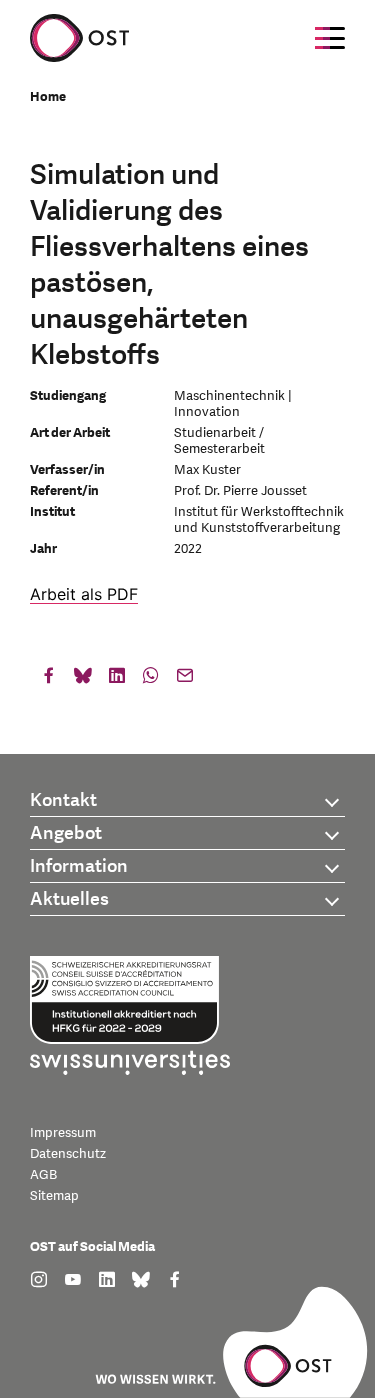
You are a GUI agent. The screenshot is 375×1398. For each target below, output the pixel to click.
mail (185, 680)
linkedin (117, 680)
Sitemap (54, 1196)
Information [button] (79, 866)
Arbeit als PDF (84, 594)
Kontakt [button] (63, 800)
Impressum (63, 1133)
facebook (49, 680)
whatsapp (151, 680)
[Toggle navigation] (330, 38)
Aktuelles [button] (69, 899)
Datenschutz (68, 1154)
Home (48, 97)
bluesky (83, 680)
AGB (43, 1175)
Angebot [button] (66, 833)
